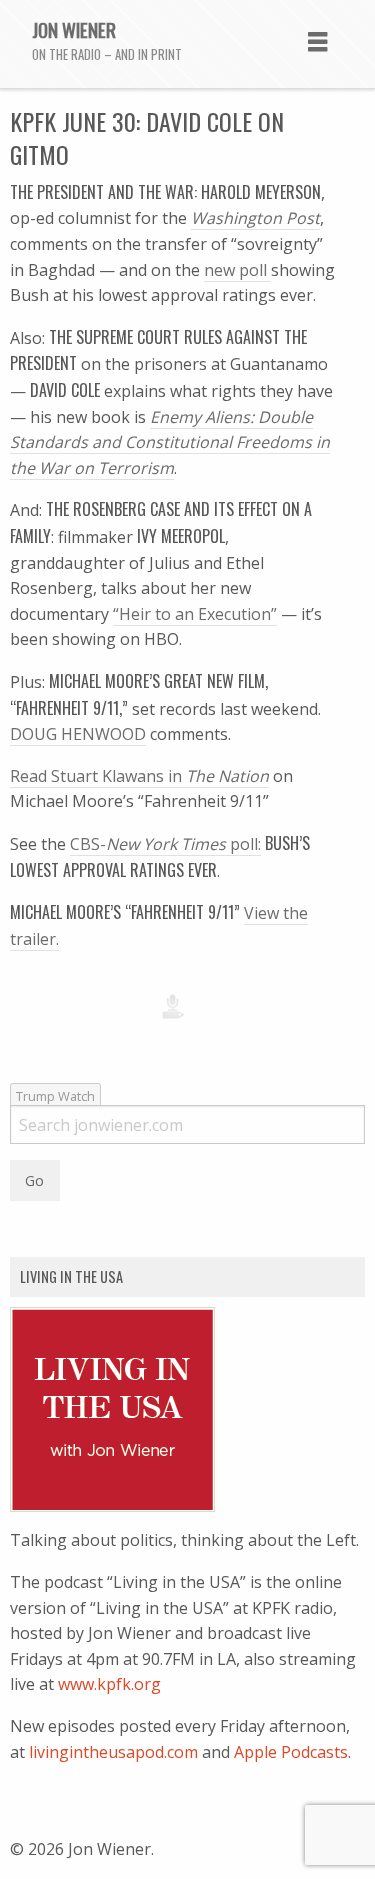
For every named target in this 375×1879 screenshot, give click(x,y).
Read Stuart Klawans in (139, 776)
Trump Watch (55, 1096)
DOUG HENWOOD (78, 734)
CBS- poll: (165, 844)
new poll (237, 270)
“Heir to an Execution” (195, 614)
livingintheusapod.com (113, 1752)
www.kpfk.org (109, 1684)
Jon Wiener (74, 29)
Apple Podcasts (291, 1752)
